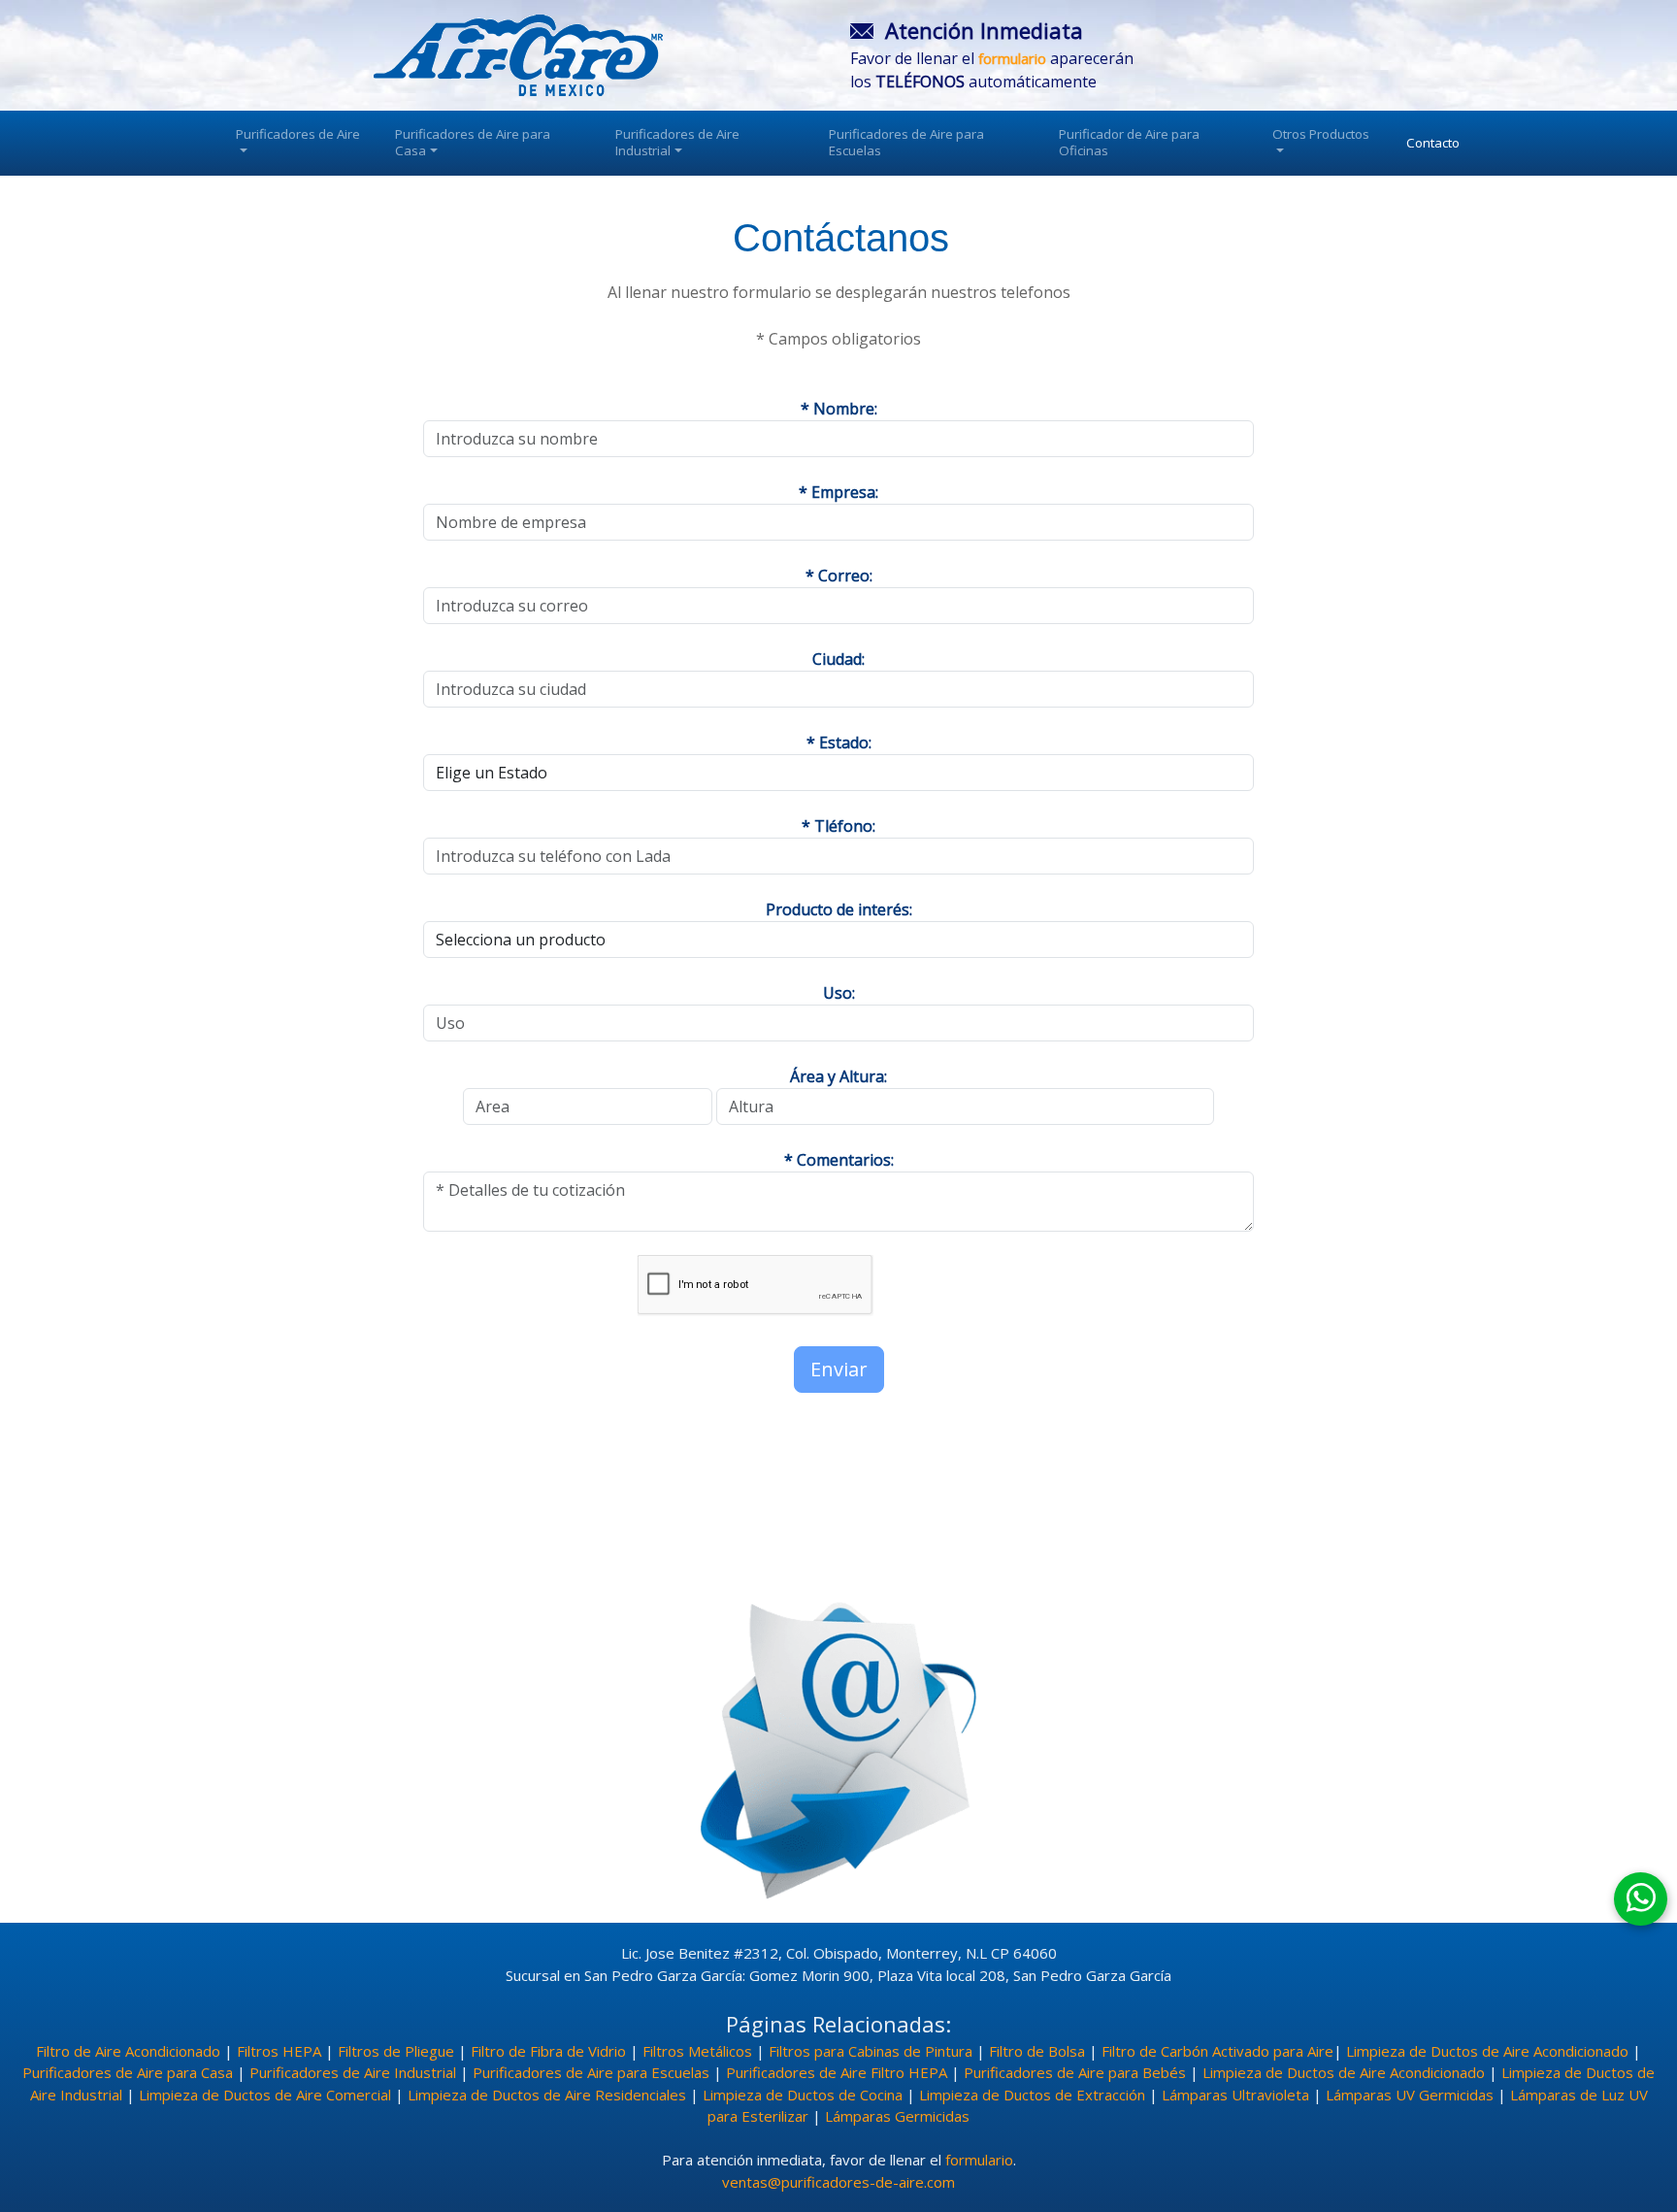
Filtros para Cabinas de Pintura (871, 2051)
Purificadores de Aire (298, 134)
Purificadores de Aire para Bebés (1075, 2072)
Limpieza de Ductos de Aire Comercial (265, 2095)
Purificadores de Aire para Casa (473, 142)
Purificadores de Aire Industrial (677, 142)
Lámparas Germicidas (897, 2116)
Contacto (1433, 143)
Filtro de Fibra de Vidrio (548, 2051)
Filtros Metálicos (697, 2051)
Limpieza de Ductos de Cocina (803, 2095)
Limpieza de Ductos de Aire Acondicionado (1487, 2051)
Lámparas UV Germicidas (1410, 2095)
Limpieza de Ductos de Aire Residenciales (547, 2095)
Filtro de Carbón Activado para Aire (1217, 2051)
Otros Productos (1321, 134)
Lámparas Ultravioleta (1235, 2095)
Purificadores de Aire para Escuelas (906, 142)
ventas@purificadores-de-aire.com (838, 2182)
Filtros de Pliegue (396, 2051)
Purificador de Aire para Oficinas (1129, 142)
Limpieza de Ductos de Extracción (1032, 2095)
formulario (979, 2160)
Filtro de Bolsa (1037, 2051)
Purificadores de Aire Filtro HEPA (837, 2072)
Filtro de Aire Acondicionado (128, 2051)
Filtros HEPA (279, 2051)
